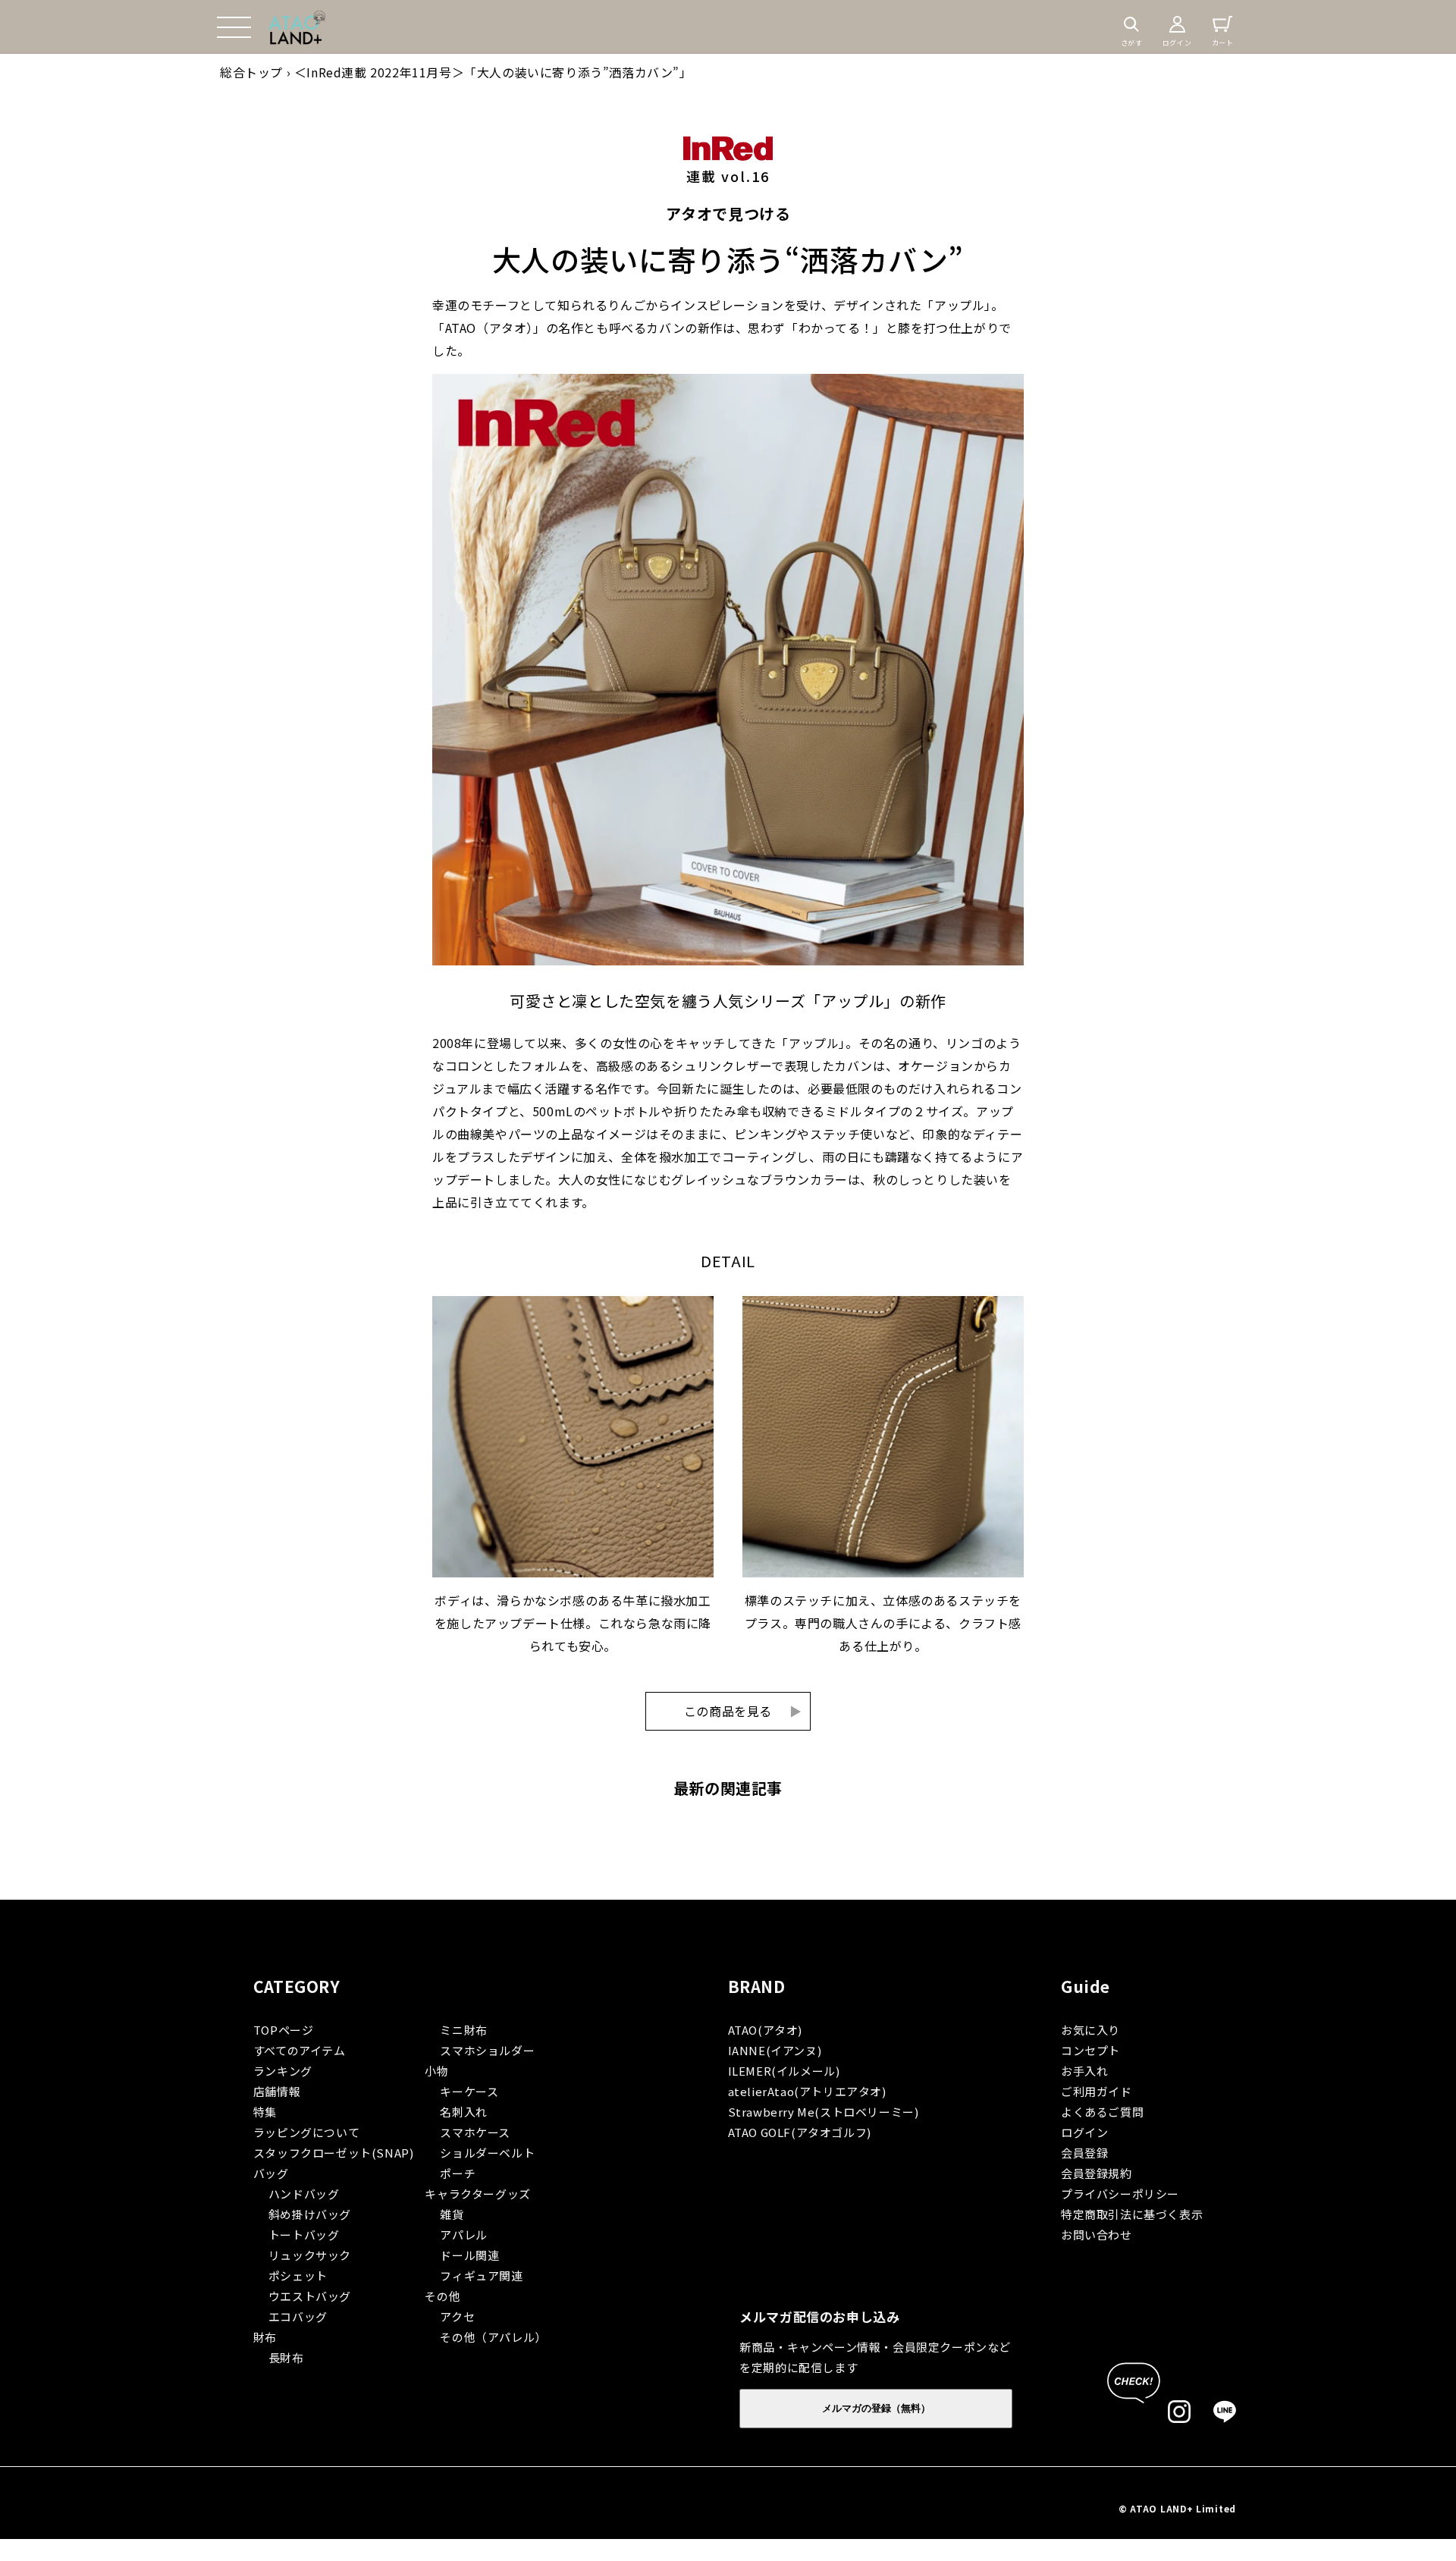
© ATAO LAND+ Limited (1177, 2508)
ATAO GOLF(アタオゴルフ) (800, 2132)
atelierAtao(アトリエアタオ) (807, 2091)
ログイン (1084, 2132)
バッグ (271, 2173)
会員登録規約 (1097, 2173)
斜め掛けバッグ (310, 2214)
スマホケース (475, 2132)
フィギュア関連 (481, 2275)
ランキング (283, 2071)
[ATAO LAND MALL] (297, 27)
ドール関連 (469, 2255)
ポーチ (458, 2173)
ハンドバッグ (304, 2194)
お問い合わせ (1097, 2235)
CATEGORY (297, 1986)
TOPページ (284, 2030)
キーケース (469, 2091)
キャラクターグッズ (477, 2194)
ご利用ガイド (1097, 2091)
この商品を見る (743, 1711)
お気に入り (1090, 2030)
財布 (265, 2337)
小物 (436, 2071)
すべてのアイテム (300, 2050)
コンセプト (1090, 2050)
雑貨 (452, 2214)
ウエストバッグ (310, 2296)
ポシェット (298, 2275)
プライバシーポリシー (1120, 2194)
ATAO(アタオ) (765, 2030)
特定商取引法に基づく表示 (1132, 2214)
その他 (442, 2296)
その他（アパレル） (493, 2337)
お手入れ (1084, 2071)
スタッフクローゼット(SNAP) (334, 2153)
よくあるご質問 (1102, 2112)
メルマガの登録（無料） (876, 2408)
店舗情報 (277, 2091)
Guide (1086, 1986)
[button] (234, 27)
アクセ (457, 2316)
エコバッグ (298, 2316)
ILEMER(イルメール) (784, 2071)
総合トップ (251, 72)
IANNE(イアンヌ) (775, 2050)
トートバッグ (304, 2235)
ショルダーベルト (487, 2153)
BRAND (757, 1986)
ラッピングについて (306, 2132)
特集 (265, 2112)
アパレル (463, 2235)
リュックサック (310, 2255)
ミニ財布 (463, 2030)
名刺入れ (463, 2112)
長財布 (286, 2357)
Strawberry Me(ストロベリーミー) (824, 2112)
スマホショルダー (487, 2050)
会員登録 (1084, 2153)
